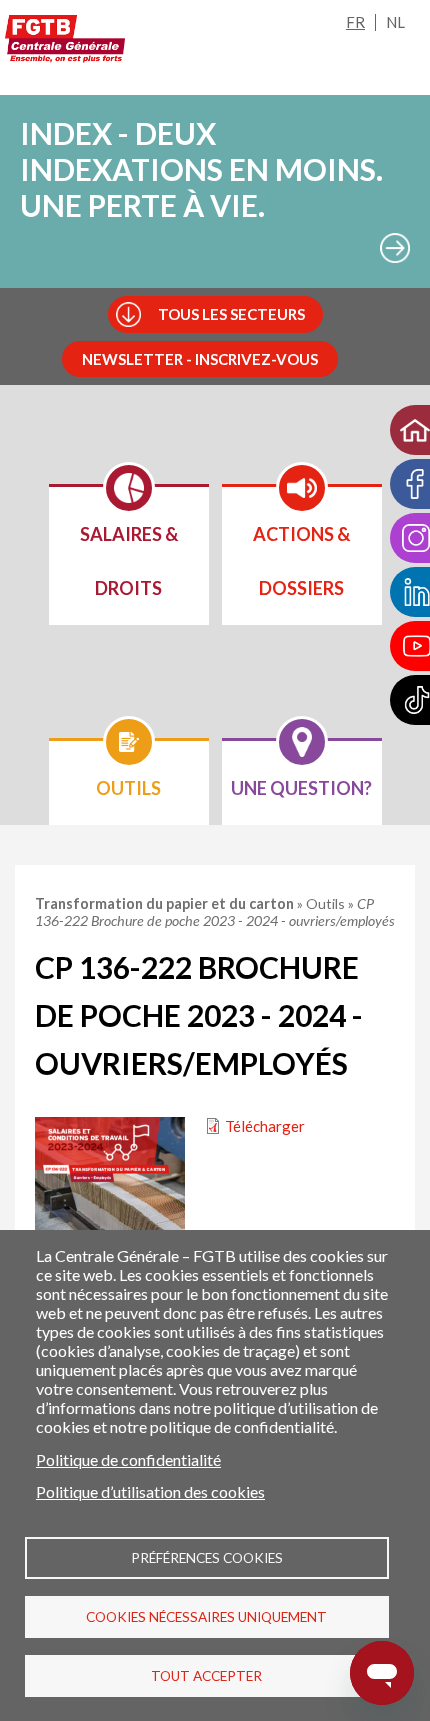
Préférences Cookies (207, 1558)
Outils (327, 903)
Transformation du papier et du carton (166, 903)
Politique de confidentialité (128, 1459)
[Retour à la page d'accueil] (65, 39)
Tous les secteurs (231, 314)
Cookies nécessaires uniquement (206, 1617)
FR (355, 22)
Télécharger (265, 1126)
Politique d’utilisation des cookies (150, 1491)
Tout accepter (206, 1676)
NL (395, 22)
